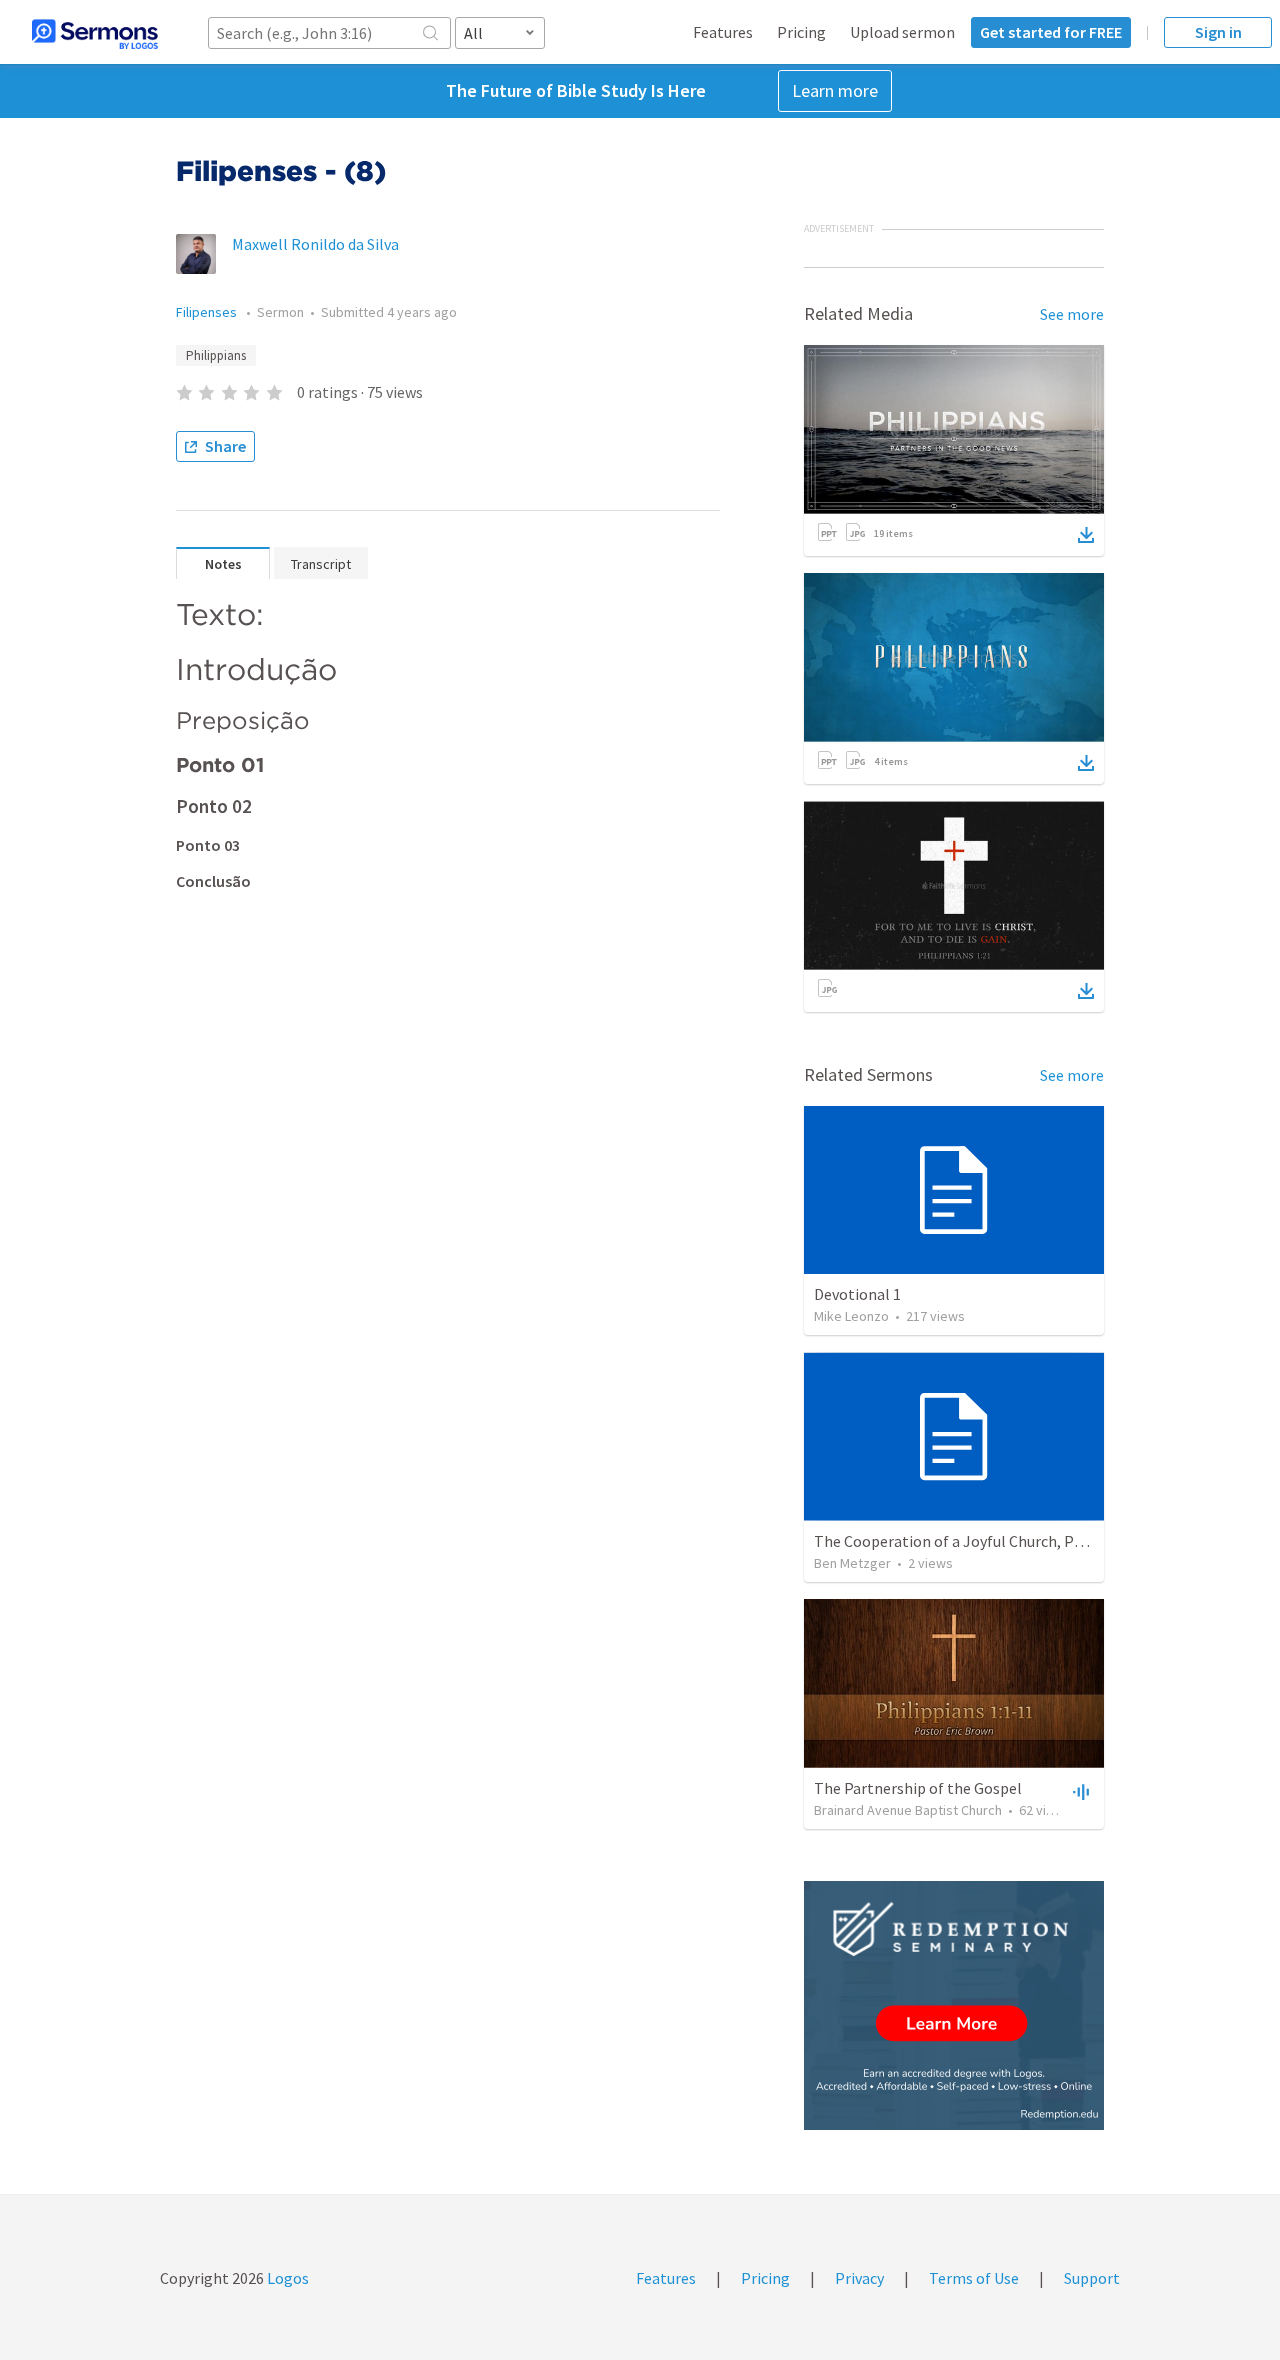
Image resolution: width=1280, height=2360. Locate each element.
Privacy (859, 2278)
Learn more (835, 90)
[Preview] (1079, 1791)
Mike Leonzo (851, 1316)
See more (1072, 314)
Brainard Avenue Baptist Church (908, 1810)
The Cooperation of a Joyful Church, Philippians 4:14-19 (1004, 1541)
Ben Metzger (852, 1563)
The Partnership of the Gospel (918, 1788)
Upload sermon (902, 32)
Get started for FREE (1051, 32)
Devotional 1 (857, 1294)
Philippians (216, 355)
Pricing (801, 32)
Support (1092, 2278)
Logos (286, 2278)
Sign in (1218, 32)
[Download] (1086, 535)
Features (723, 32)
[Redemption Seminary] (954, 2005)
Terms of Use (974, 2278)
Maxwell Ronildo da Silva (315, 244)
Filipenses (208, 312)
